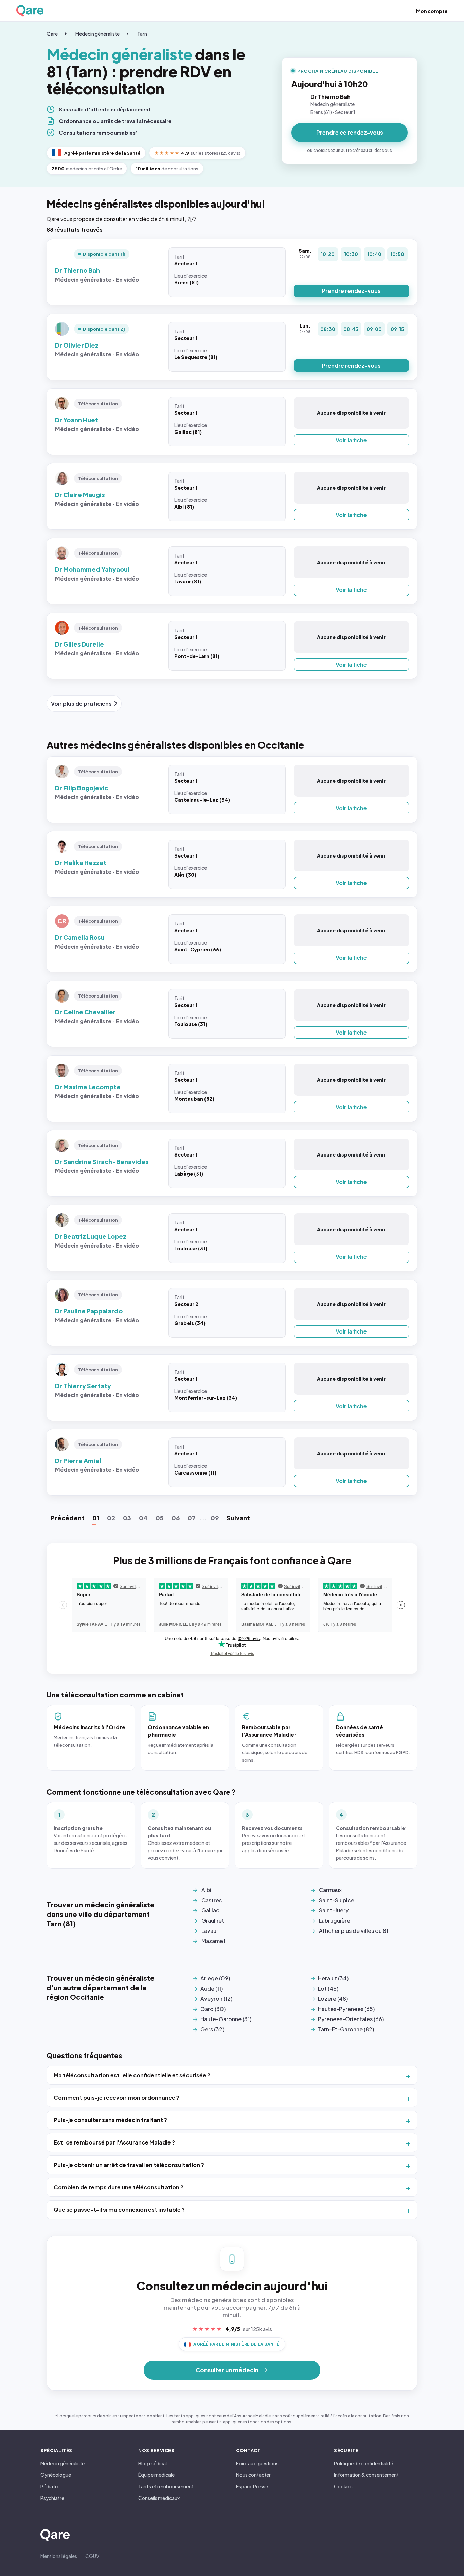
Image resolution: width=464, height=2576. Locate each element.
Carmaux (330, 1890)
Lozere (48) (333, 1999)
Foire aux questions (257, 2463)
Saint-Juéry (334, 1910)
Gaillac (210, 1910)
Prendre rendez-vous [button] (351, 291)
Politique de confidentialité (363, 2463)
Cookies (343, 2486)
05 (160, 1518)
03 (127, 1518)
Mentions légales (59, 2556)
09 (215, 1518)
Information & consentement (366, 2475)
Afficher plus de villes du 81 (354, 1931)
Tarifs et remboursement (166, 2486)
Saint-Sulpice (337, 1900)
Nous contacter (253, 2475)
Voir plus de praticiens (81, 703)
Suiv (238, 1518)
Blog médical (153, 2463)
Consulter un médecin (227, 2370)
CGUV (92, 2556)
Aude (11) (212, 1988)
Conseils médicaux (159, 2498)
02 (111, 1518)
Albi (206, 1890)
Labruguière (335, 1920)
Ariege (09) (215, 1978)
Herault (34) (333, 1978)
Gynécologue (56, 2475)
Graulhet (213, 1920)
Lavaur (210, 1931)
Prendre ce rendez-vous (350, 132)
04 (143, 1518)
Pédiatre (50, 2486)
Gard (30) (213, 2009)
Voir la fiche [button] (351, 440)
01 (96, 1518)
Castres (212, 1900)
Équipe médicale (156, 2475)
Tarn (142, 34)
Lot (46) (328, 1988)
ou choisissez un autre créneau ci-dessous (350, 150)
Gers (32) (212, 2029)
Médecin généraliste (97, 34)
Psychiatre (52, 2498)
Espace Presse (252, 2486)
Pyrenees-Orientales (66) (351, 2019)
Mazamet (213, 1941)
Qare (52, 34)
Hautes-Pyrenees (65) (346, 2009)
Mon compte (432, 11)
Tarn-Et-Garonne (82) (346, 2029)
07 (192, 1518)
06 (176, 1518)
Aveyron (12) (216, 1999)
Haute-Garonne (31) (226, 2019)
